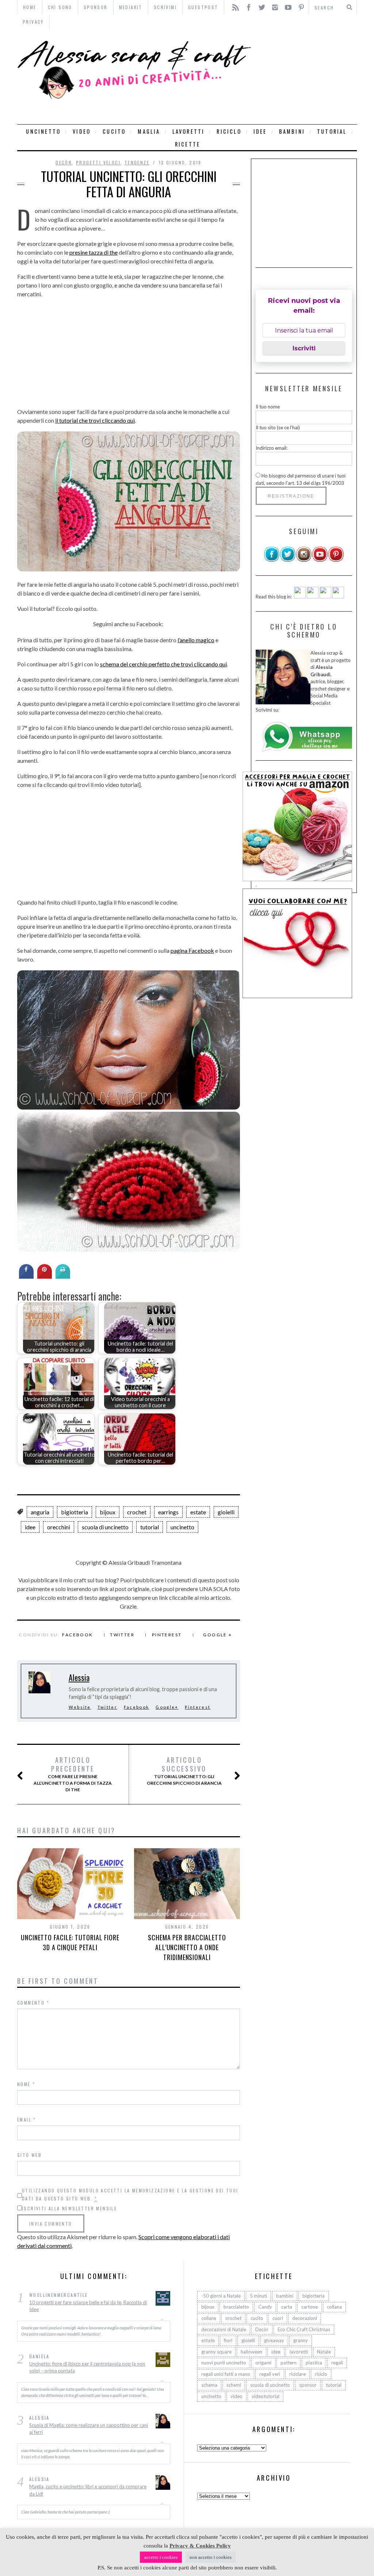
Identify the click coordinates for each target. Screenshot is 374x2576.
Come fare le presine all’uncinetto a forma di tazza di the (73, 1774)
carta (287, 2307)
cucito (114, 131)
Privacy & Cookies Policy (200, 2546)
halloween (251, 2352)
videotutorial (266, 2396)
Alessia (79, 1677)
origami (263, 2363)
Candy (265, 2307)
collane (209, 2318)
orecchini (59, 1527)
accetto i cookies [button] (161, 2557)
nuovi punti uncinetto (224, 2363)
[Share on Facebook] (26, 1276)
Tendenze (137, 162)
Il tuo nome (268, 407)
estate (198, 1512)
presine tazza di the (93, 252)
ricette (188, 144)
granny (301, 2340)
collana (334, 2307)
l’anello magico (196, 640)
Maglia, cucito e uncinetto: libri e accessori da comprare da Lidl (88, 2490)
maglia (149, 131)
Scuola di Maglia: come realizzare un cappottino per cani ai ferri (89, 2429)
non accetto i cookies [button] (211, 2557)
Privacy (33, 22)
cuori (278, 2318)
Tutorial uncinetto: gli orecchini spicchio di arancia (184, 1771)
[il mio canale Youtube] (320, 560)
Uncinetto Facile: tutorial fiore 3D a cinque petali (70, 1942)
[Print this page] (63, 1276)
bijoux (108, 1512)
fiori (228, 2340)
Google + (217, 1635)
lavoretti (189, 131)
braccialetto (236, 2307)
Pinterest (167, 1635)
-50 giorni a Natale (221, 2296)
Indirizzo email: (272, 448)
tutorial (332, 131)
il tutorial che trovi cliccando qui (95, 420)
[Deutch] (313, 597)
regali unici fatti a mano (226, 2374)
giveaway (274, 2340)
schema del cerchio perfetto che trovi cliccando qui (163, 664)
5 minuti (258, 2296)
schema (209, 2385)
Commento (33, 2003)
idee (260, 131)
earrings (168, 1512)
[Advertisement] (306, 77)
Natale (324, 2352)
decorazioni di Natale (224, 2329)
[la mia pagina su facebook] (272, 560)
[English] (300, 597)
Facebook (77, 1635)
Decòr (64, 162)
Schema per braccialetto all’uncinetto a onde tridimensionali (187, 1947)
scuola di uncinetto (105, 1527)
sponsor (308, 2385)
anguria (40, 1512)
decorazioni (305, 2318)
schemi (234, 2385)
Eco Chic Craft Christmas (304, 2329)
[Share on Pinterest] (45, 1276)
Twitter (122, 1635)
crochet (137, 1512)
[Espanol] (325, 597)
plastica (314, 2363)
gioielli (226, 1512)
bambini (292, 131)
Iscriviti (304, 348)
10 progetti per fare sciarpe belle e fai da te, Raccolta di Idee (88, 2306)
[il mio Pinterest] (336, 560)
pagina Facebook (192, 950)
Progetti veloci (98, 162)
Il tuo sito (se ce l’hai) (278, 427)
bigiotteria (75, 1512)
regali (337, 2363)
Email (27, 2120)
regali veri (270, 2374)
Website (80, 1707)
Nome (26, 2084)
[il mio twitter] (288, 560)
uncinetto (43, 131)
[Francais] (338, 597)
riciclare (297, 2374)
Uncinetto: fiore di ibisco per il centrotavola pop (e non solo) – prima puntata (87, 2367)
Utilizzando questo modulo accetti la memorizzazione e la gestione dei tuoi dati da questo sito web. (130, 2194)
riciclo (229, 131)
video (82, 131)
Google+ (167, 1707)
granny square (216, 2352)
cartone (310, 2307)
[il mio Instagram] (304, 560)
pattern (289, 2363)
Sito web (29, 2155)
